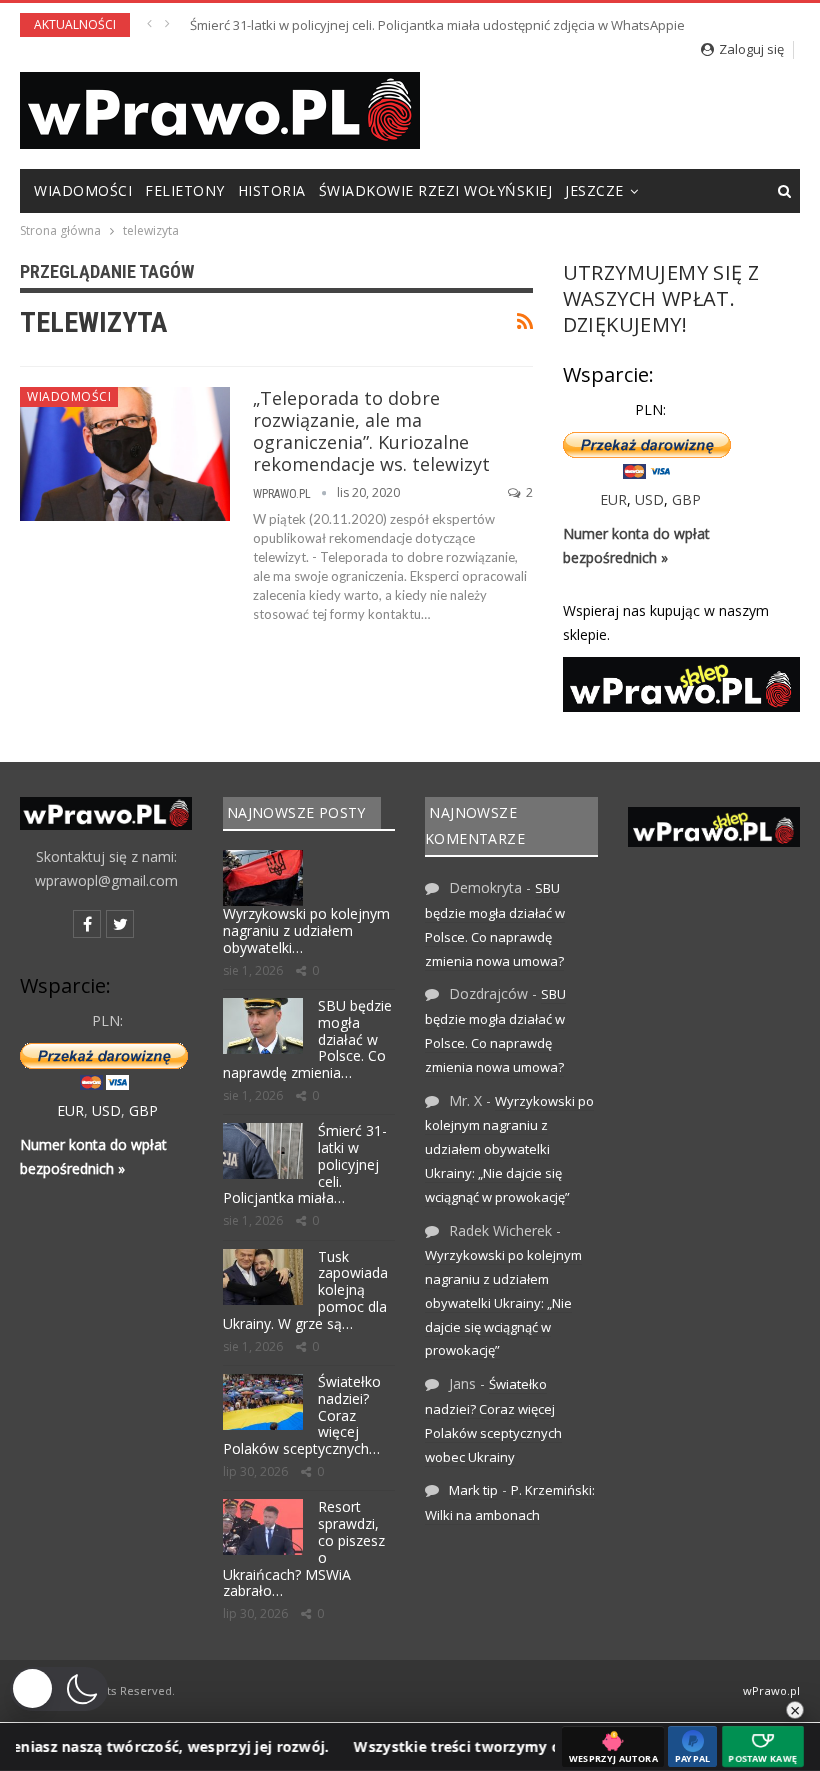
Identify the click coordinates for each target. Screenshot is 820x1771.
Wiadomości (83, 190)
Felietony (185, 190)
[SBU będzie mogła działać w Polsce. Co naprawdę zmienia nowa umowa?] (263, 1026)
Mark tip (473, 1490)
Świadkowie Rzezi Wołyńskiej (436, 190)
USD (649, 499)
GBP (686, 499)
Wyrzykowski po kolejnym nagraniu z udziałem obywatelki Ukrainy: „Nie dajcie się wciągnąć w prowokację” (509, 1149)
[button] (59, 1689)
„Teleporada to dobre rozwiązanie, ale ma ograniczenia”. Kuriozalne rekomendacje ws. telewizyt (371, 431)
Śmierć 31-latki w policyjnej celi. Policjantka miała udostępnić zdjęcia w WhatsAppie (437, 25)
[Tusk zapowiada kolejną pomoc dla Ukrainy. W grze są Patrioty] (263, 1277)
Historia (272, 190)
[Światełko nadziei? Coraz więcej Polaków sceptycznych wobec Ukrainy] (263, 1402)
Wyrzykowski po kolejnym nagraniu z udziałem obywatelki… (306, 930)
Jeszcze (594, 190)
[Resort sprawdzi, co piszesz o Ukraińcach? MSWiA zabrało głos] (263, 1527)
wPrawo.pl (771, 1690)
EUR (613, 499)
